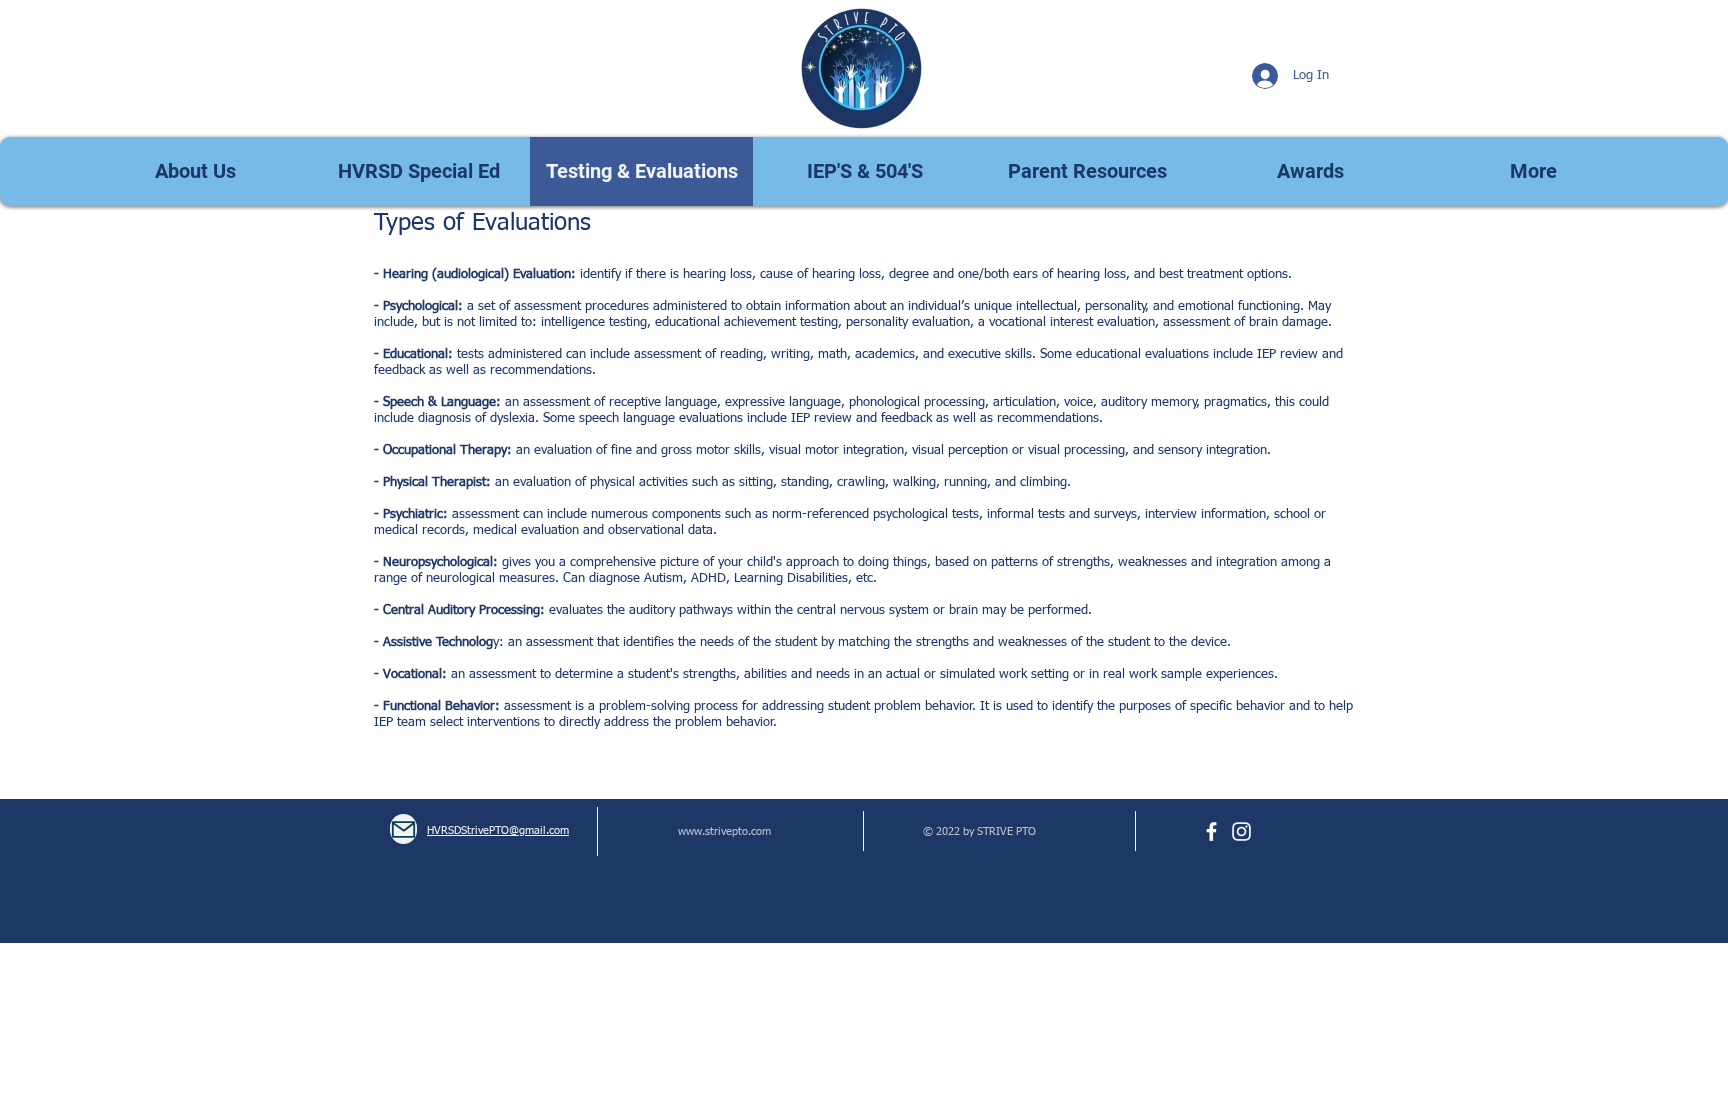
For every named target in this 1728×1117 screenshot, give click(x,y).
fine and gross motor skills (686, 450)
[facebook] (1211, 831)
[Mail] (403, 829)
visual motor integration (836, 450)
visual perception (958, 450)
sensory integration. (1214, 450)
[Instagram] (1241, 831)
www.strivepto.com (724, 831)
